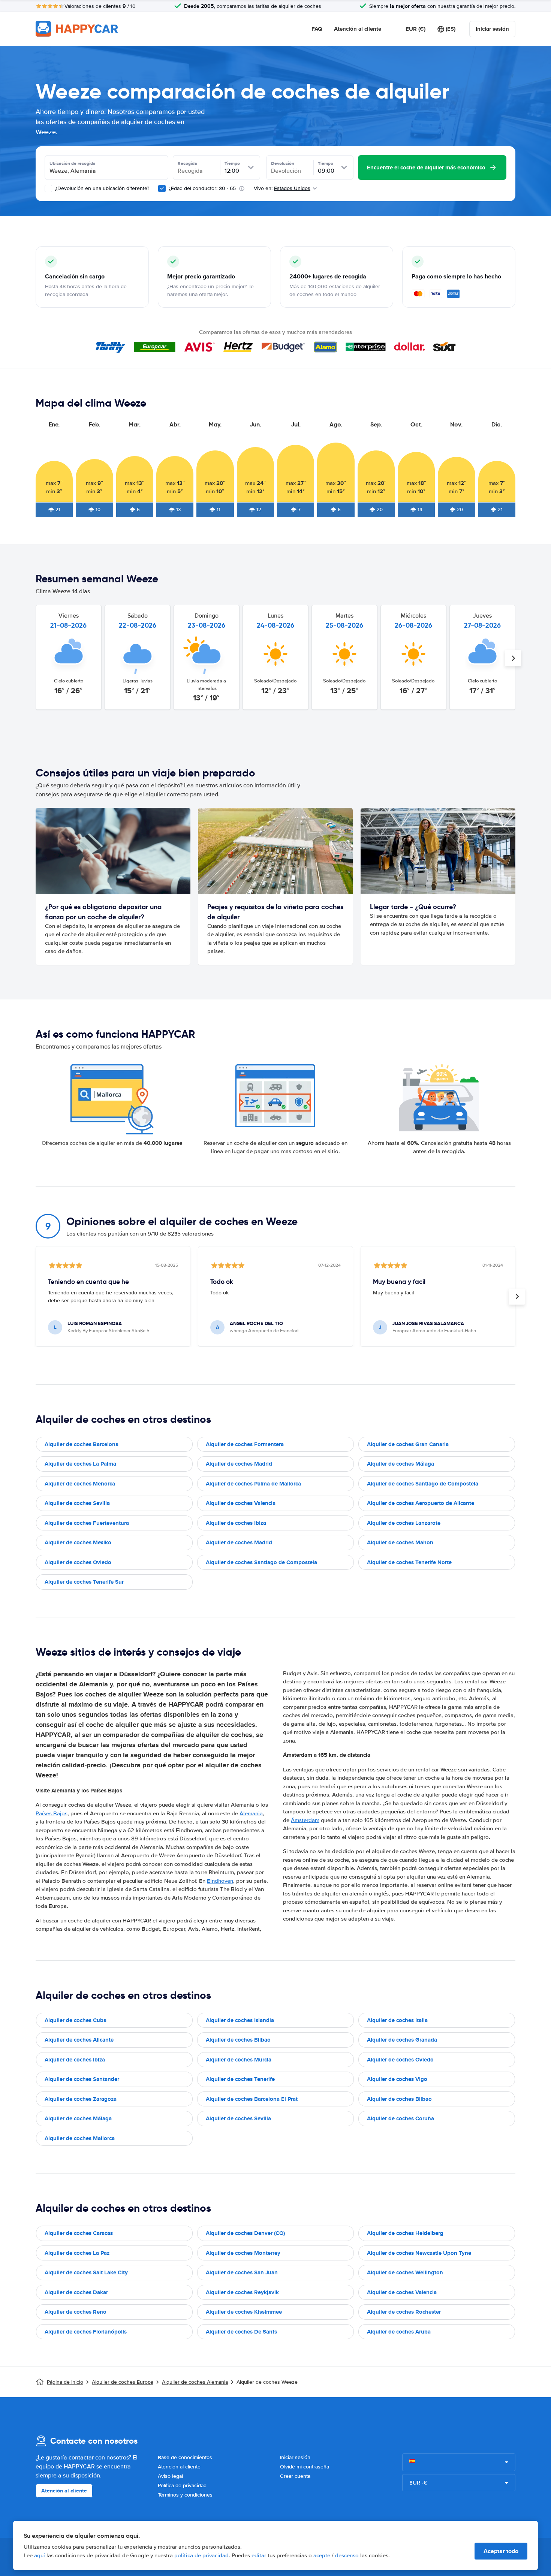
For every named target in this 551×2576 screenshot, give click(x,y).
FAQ (317, 29)
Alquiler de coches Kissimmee (244, 2312)
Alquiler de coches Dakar (76, 2292)
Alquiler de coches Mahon (400, 1542)
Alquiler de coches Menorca (80, 1484)
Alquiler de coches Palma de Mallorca (253, 1484)
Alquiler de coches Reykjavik (242, 2292)
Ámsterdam (305, 1820)
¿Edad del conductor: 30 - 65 (202, 188)
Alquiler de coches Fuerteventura (87, 1523)
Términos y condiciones (185, 2495)
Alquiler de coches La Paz (77, 2253)
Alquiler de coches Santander (82, 2079)
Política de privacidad (182, 2485)
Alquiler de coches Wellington (405, 2272)
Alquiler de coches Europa (123, 2382)
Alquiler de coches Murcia (239, 2060)
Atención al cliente (358, 29)
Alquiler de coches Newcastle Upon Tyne (419, 2253)
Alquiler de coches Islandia (240, 2020)
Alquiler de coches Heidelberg (405, 2233)
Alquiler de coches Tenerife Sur (84, 1582)
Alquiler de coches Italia (397, 2020)
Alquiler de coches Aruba (399, 2332)
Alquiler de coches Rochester (404, 2312)
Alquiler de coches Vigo (397, 2079)
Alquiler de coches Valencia (241, 1503)
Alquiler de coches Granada (402, 2040)
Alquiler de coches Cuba (76, 2020)
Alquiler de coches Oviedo (78, 1562)
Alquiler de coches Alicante (79, 2040)
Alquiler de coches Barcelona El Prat (252, 2099)
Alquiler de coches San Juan (242, 2272)
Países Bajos (52, 1813)
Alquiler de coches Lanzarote (404, 1523)
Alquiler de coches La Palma (80, 1464)
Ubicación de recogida (73, 163)
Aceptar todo (501, 2551)
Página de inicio (65, 2382)
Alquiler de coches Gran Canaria (408, 1444)
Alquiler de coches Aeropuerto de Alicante (421, 1503)
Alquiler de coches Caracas (79, 2233)
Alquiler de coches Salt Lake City (86, 2272)
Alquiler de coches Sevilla (77, 1503)
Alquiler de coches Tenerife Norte (409, 1562)
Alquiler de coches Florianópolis (86, 2332)
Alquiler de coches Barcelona (82, 1444)
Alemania (251, 1813)
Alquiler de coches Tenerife (240, 2079)
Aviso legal (170, 2476)
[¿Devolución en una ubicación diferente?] (48, 188)
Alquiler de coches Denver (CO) (245, 2233)
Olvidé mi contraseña (305, 2467)
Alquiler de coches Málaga (401, 1464)
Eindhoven (220, 1881)
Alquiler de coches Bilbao (238, 2040)
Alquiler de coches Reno (76, 2312)
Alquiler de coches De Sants (241, 2332)
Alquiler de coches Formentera (245, 1444)
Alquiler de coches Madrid (239, 1464)
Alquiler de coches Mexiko (78, 1542)
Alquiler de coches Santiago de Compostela (423, 1484)
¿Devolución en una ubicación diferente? (101, 188)
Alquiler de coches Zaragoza (81, 2099)
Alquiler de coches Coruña (401, 2118)
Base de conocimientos (185, 2457)
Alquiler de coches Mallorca (80, 2138)
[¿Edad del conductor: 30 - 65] (162, 188)
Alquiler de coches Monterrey (243, 2253)
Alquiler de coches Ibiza (236, 1523)
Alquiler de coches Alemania (195, 2382)
